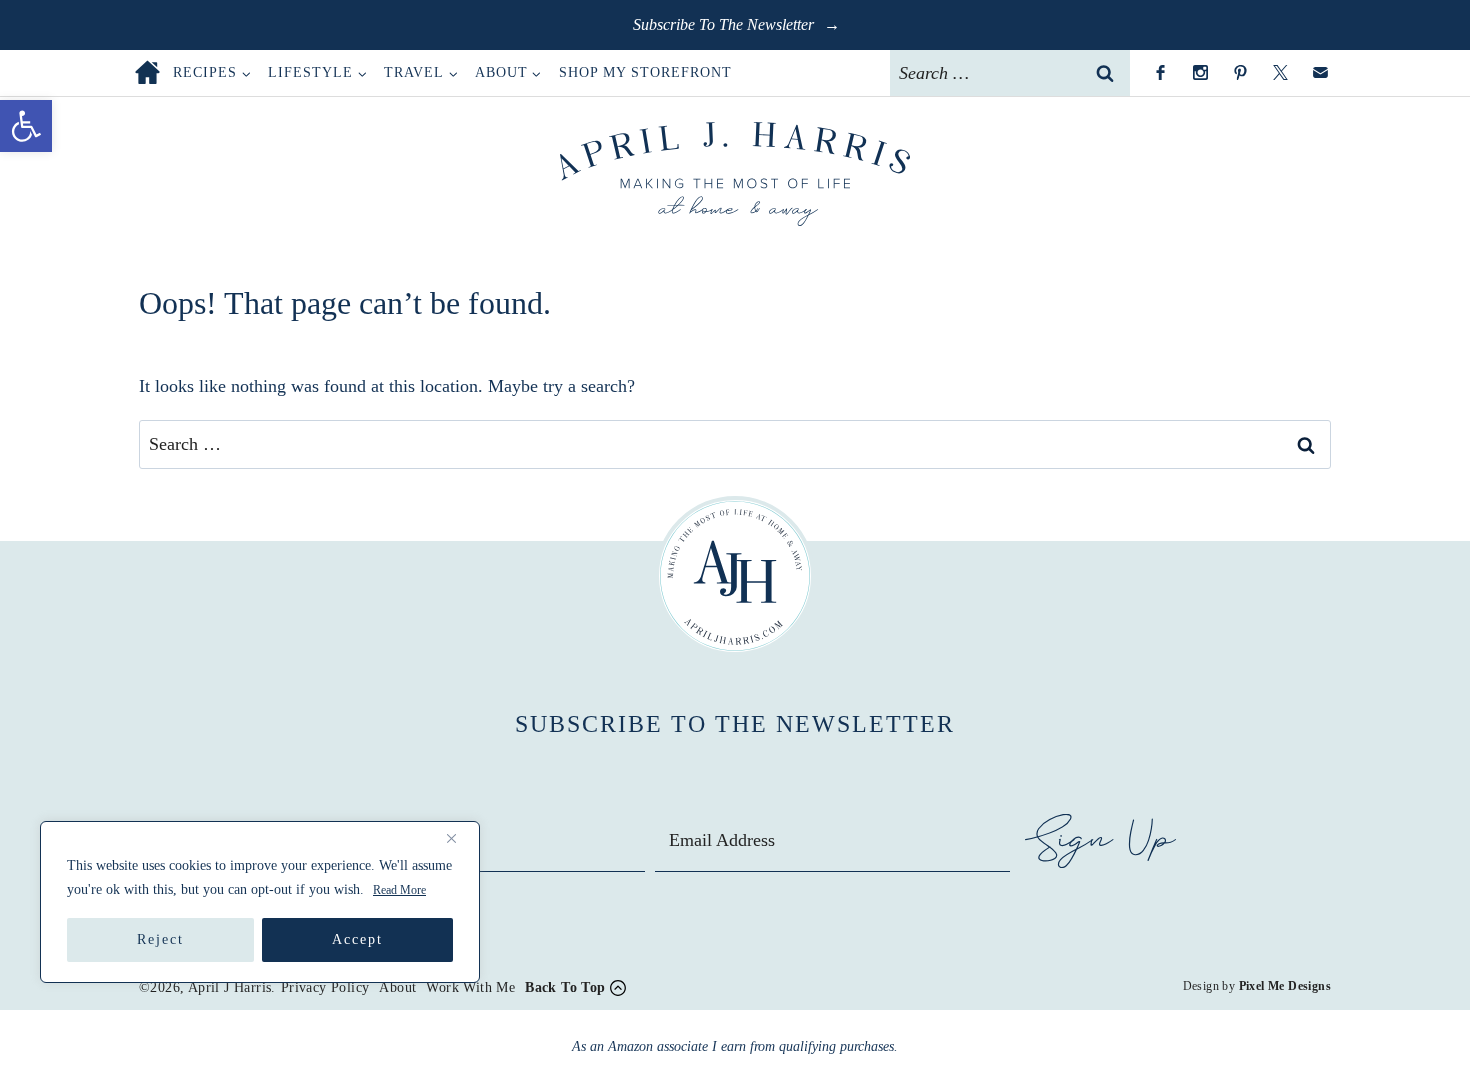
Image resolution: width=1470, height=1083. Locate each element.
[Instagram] (1200, 73)
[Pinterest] (1240, 73)
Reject (160, 939)
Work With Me (470, 987)
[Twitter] (1280, 73)
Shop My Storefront (645, 72)
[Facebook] (1160, 73)
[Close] (459, 838)
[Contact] (1320, 73)
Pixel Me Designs (1285, 986)
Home (147, 72)
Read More (399, 890)
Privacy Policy (325, 987)
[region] (260, 902)
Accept (357, 939)
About (397, 987)
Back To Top (565, 987)
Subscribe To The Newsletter (725, 24)
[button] (26, 126)
